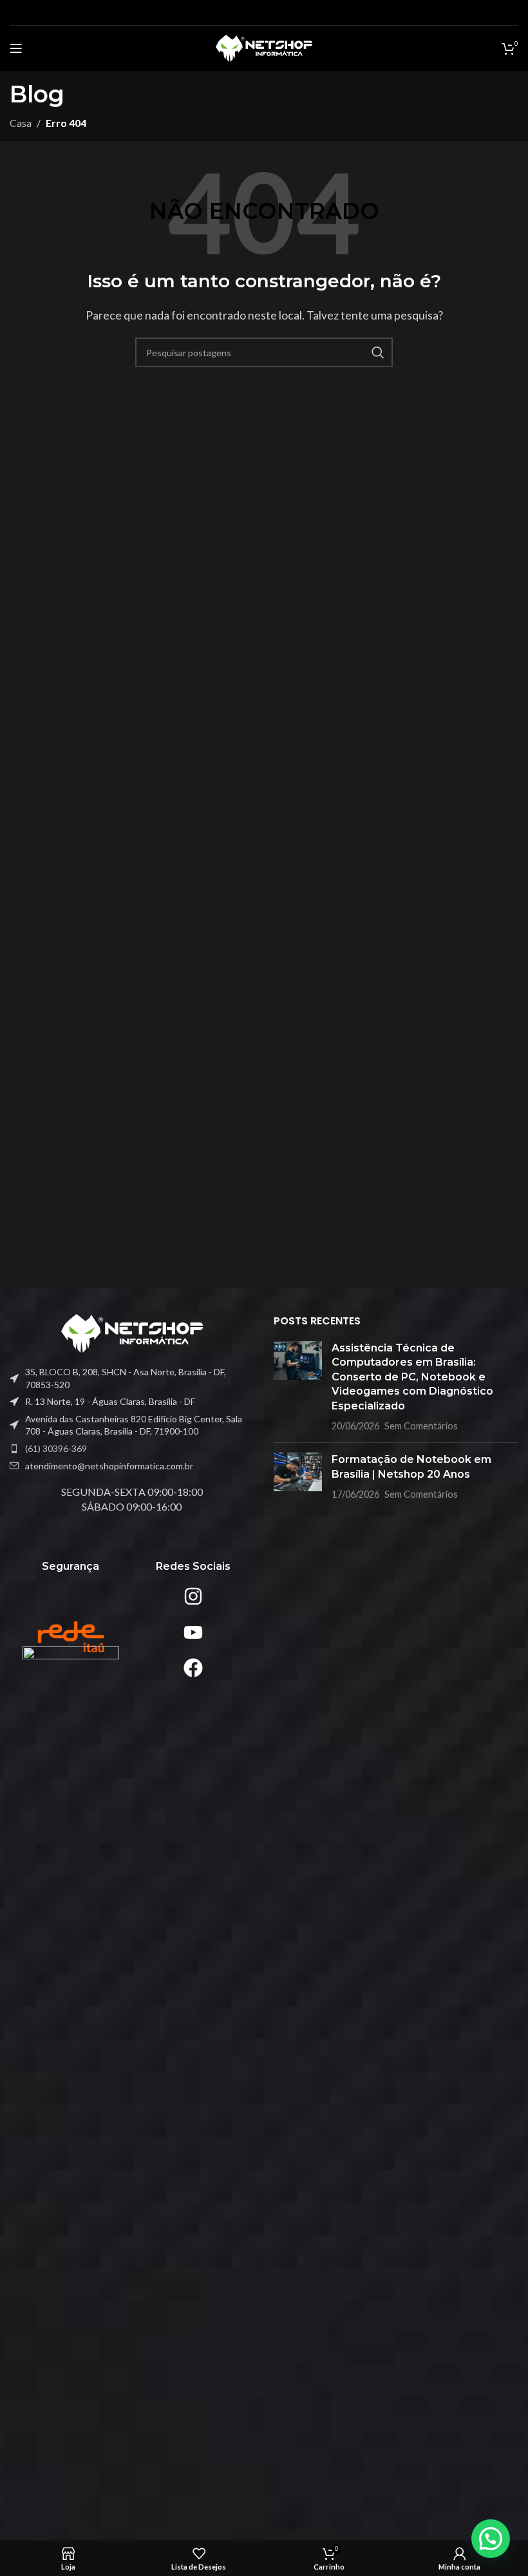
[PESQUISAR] (378, 352)
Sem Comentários (421, 1426)
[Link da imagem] (132, 1332)
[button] (491, 2539)
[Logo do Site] (264, 47)
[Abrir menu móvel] (16, 48)
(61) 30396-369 (56, 1448)
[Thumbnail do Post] (298, 1387)
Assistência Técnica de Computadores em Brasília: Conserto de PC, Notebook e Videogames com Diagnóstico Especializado (412, 1377)
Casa (21, 123)
